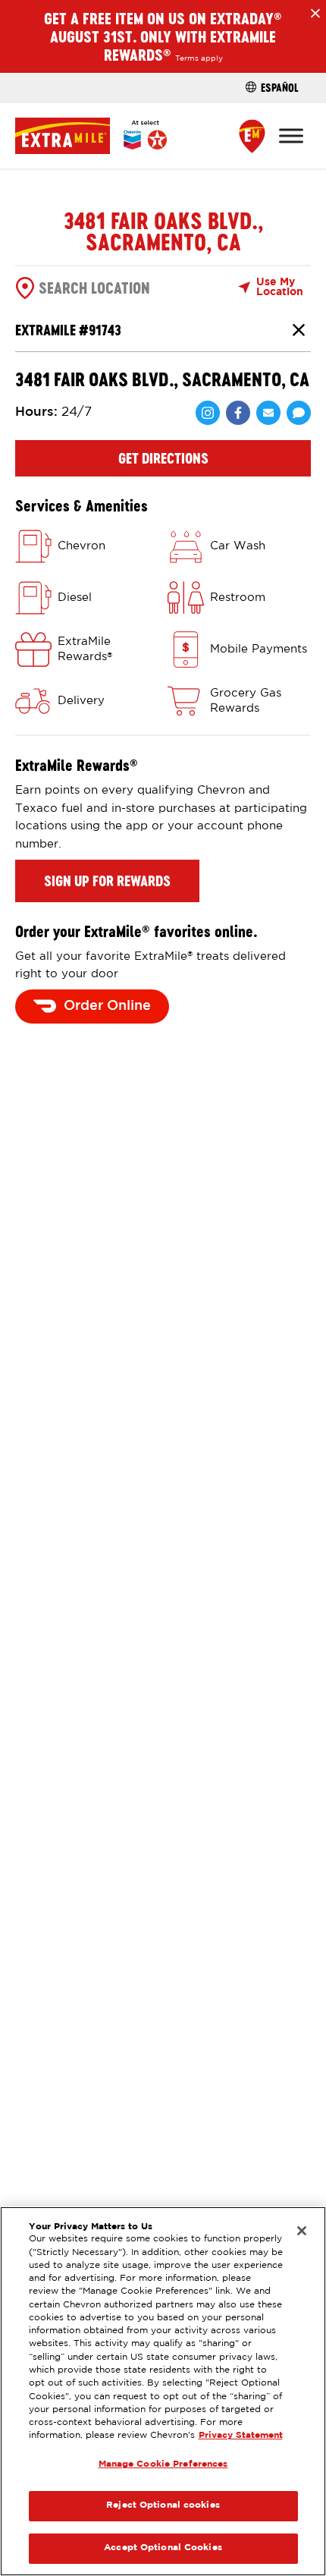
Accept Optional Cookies (163, 2548)
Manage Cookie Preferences (163, 2464)
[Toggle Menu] (291, 135)
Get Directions (163, 458)
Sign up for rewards (107, 881)
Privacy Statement (241, 2436)
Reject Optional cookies (163, 2505)
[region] (163, 2391)
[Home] (91, 135)
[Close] (302, 2231)
